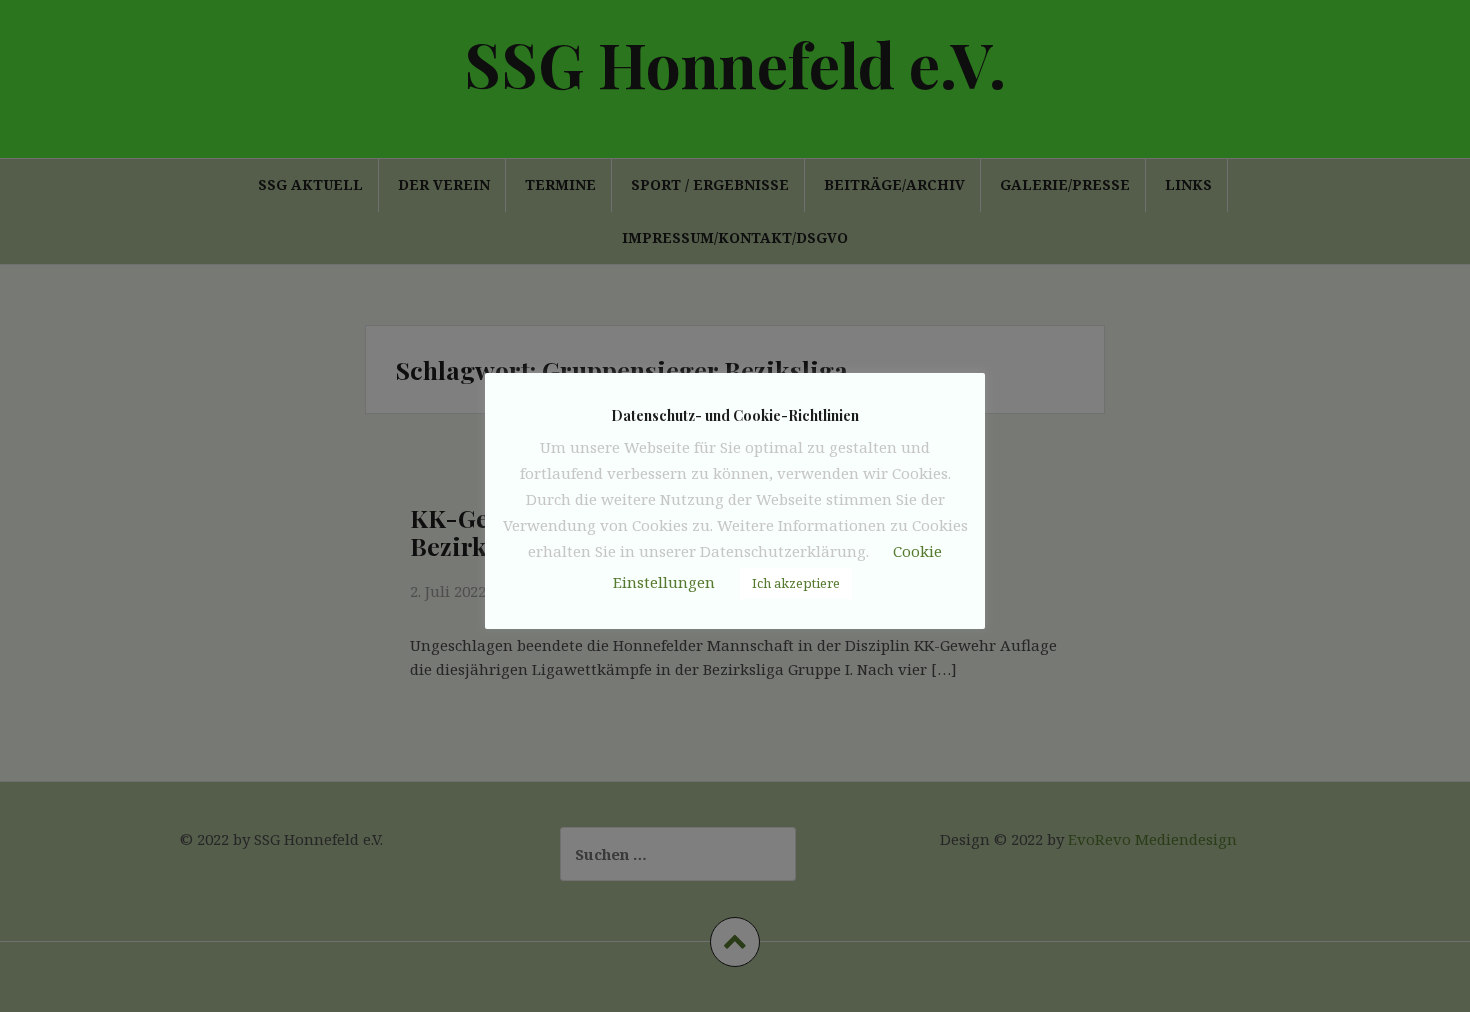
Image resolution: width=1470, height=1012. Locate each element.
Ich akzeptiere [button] (796, 583)
